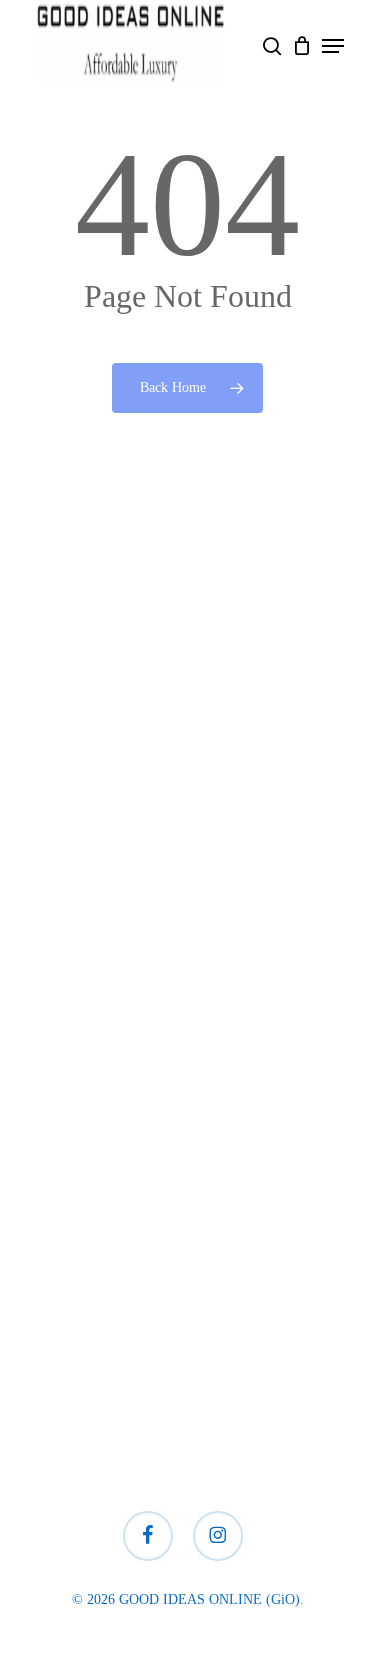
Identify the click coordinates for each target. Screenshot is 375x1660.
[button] (333, 46)
